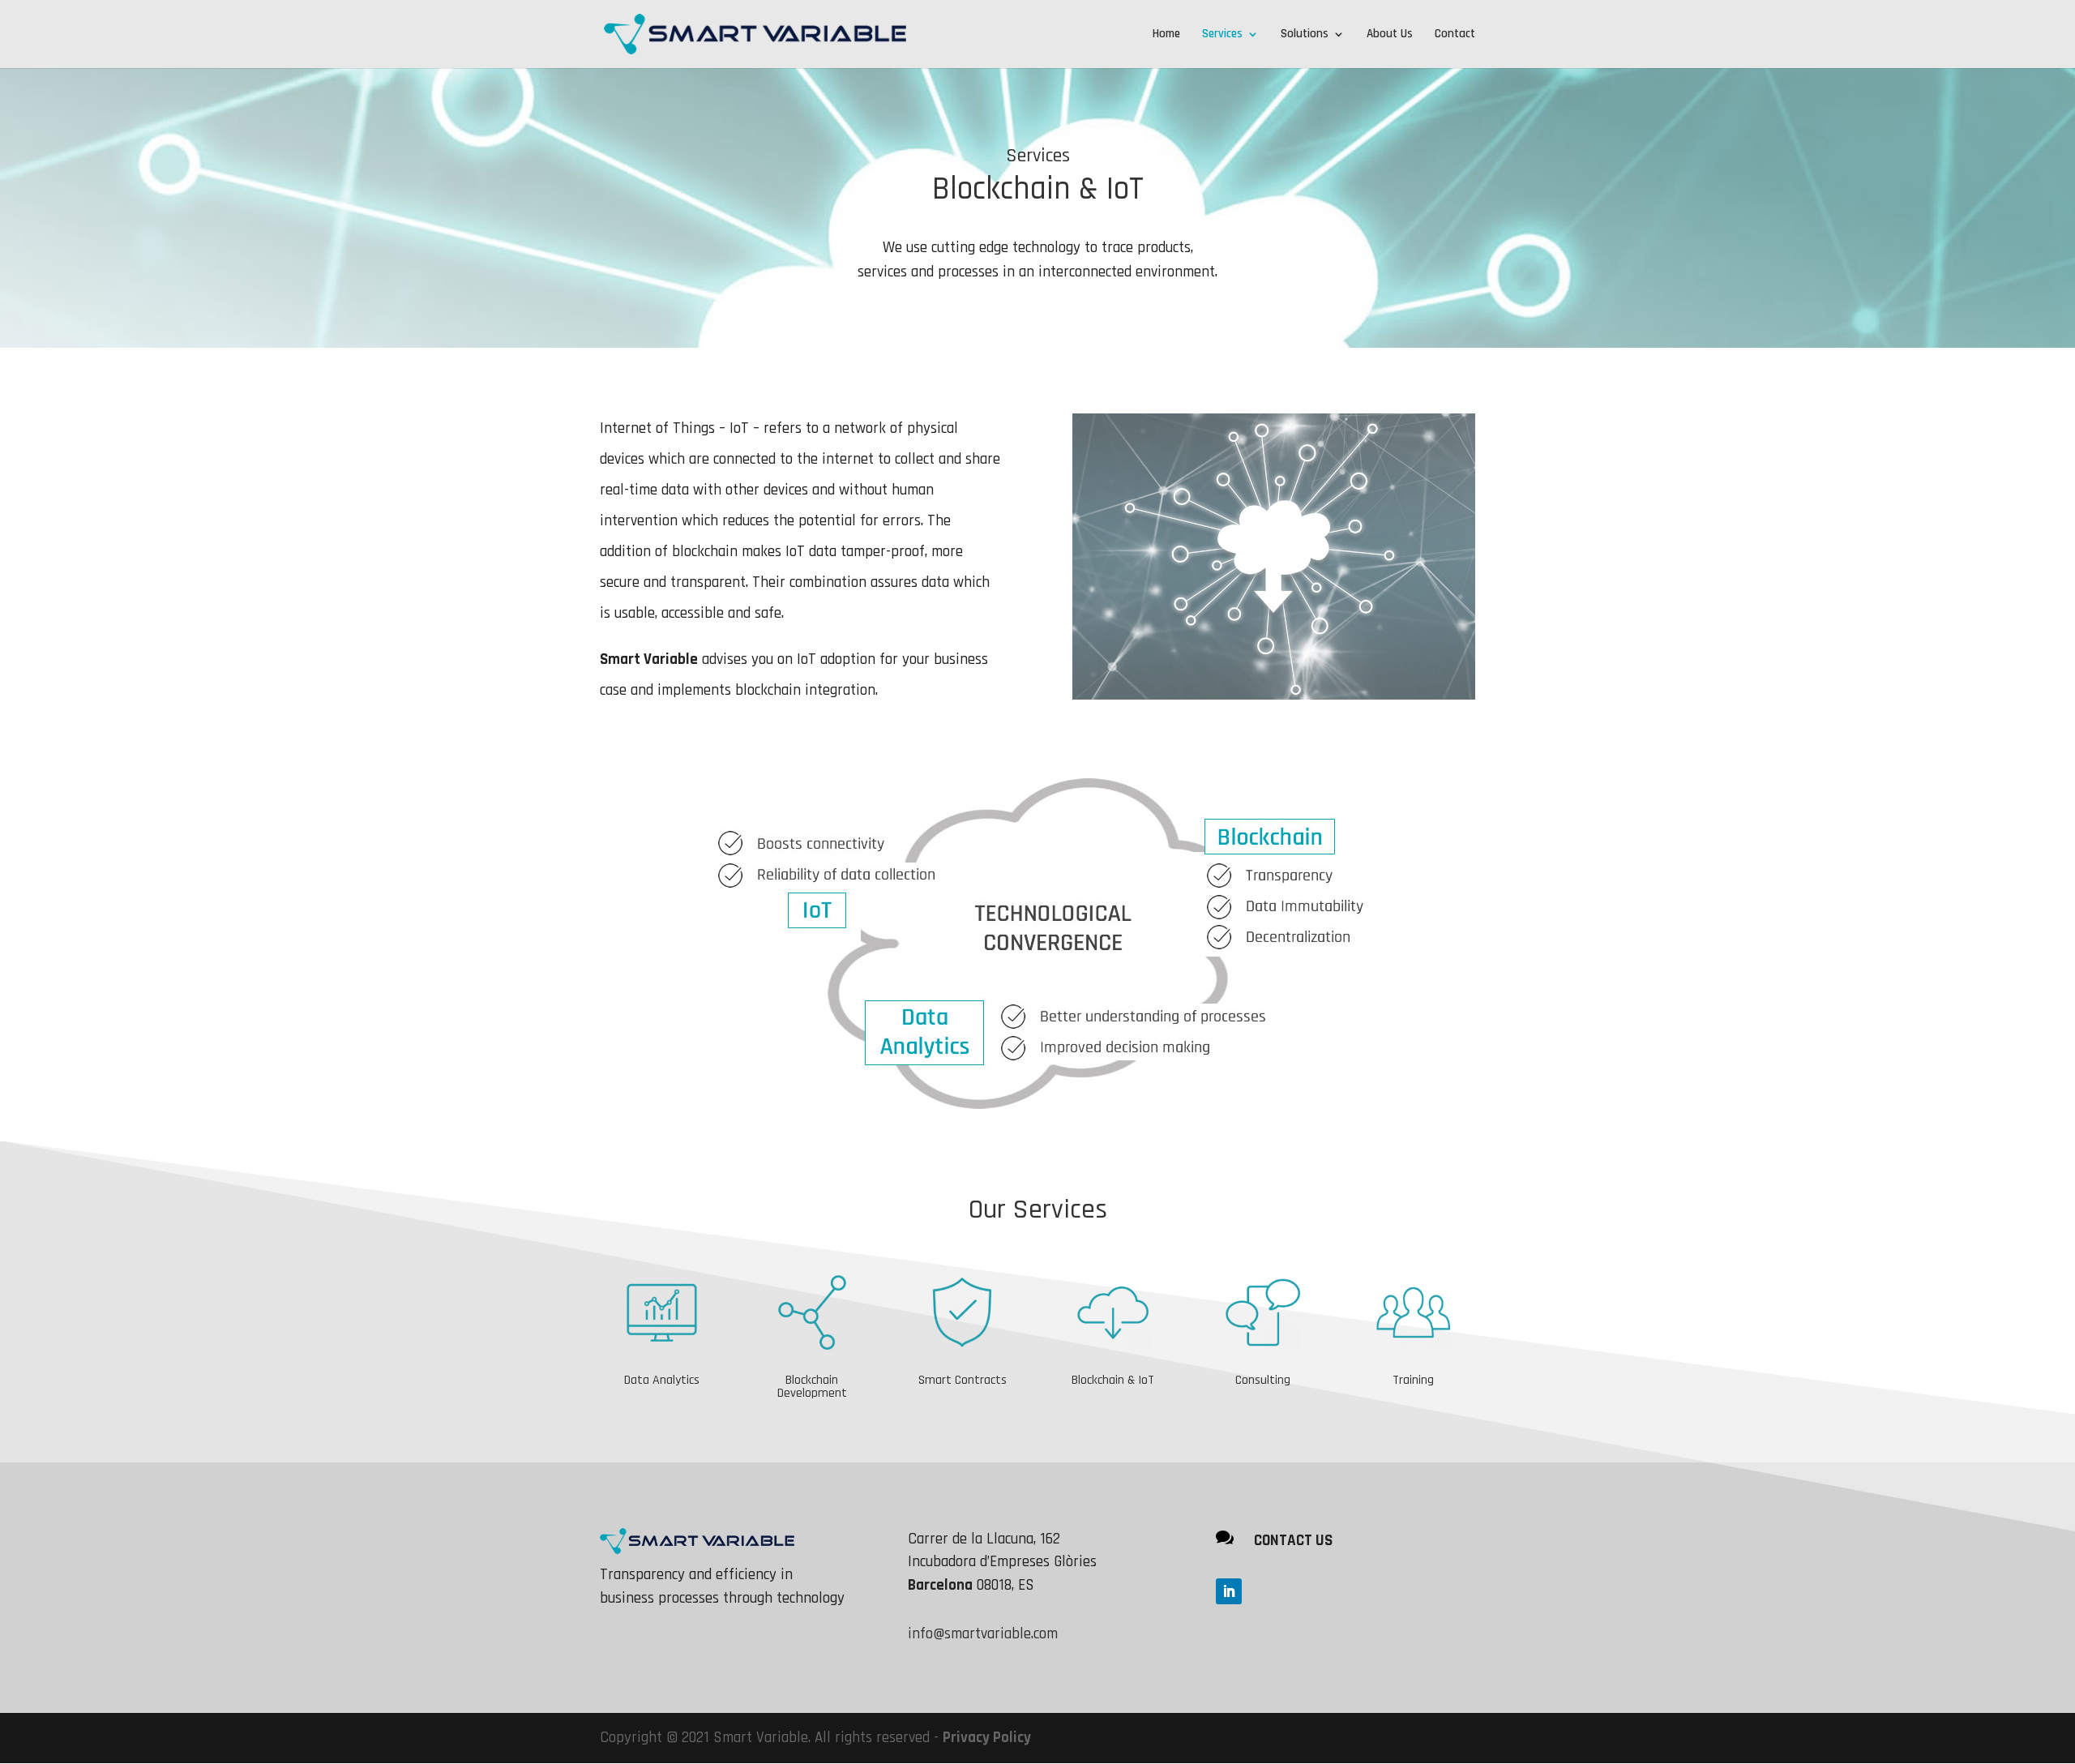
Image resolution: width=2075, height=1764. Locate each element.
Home (1166, 35)
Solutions (1305, 35)
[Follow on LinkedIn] (1229, 1591)
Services (1222, 35)
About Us (1390, 35)
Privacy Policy (987, 1738)
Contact (1455, 35)
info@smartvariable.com (983, 1634)
